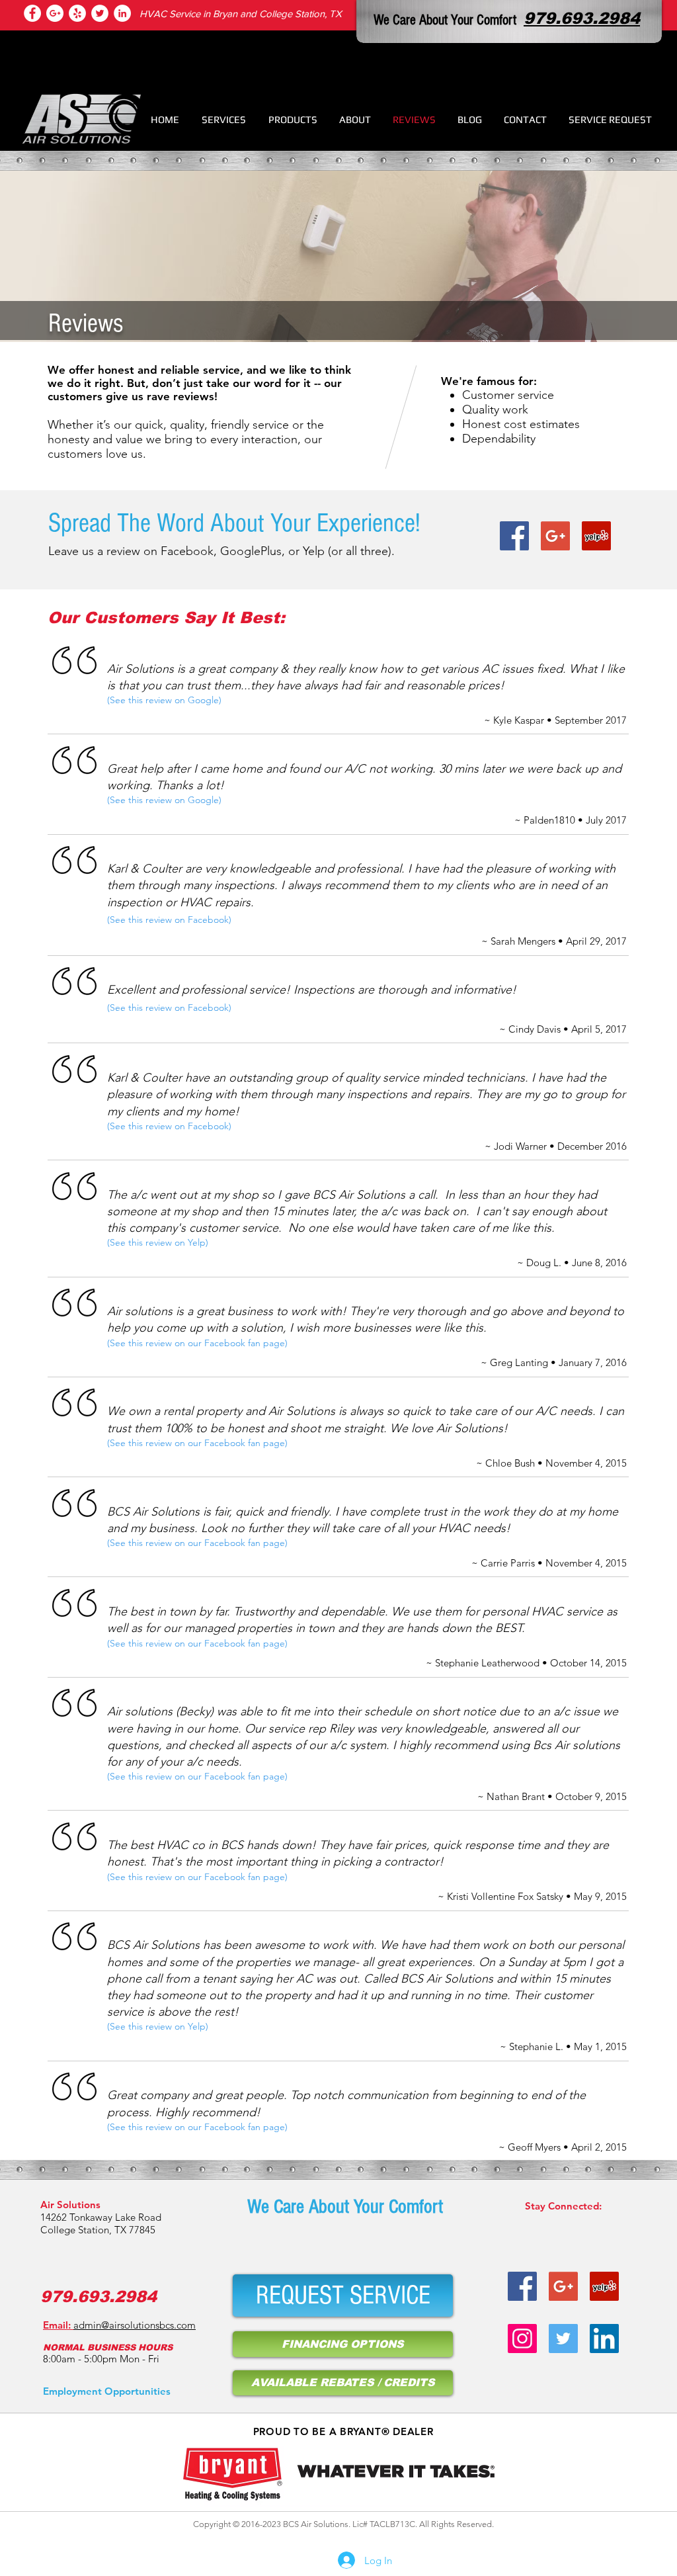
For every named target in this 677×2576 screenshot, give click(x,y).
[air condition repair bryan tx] (100, 13)
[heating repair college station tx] (77, 13)
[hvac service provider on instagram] (522, 2339)
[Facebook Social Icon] (514, 536)
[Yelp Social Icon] (596, 536)
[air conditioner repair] (122, 13)
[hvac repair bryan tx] (563, 2286)
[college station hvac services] (32, 13)
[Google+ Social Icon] (555, 536)
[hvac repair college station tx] (55, 13)
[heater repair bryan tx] (522, 2286)
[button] (224, 119)
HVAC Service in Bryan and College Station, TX (241, 14)
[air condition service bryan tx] (604, 2286)
